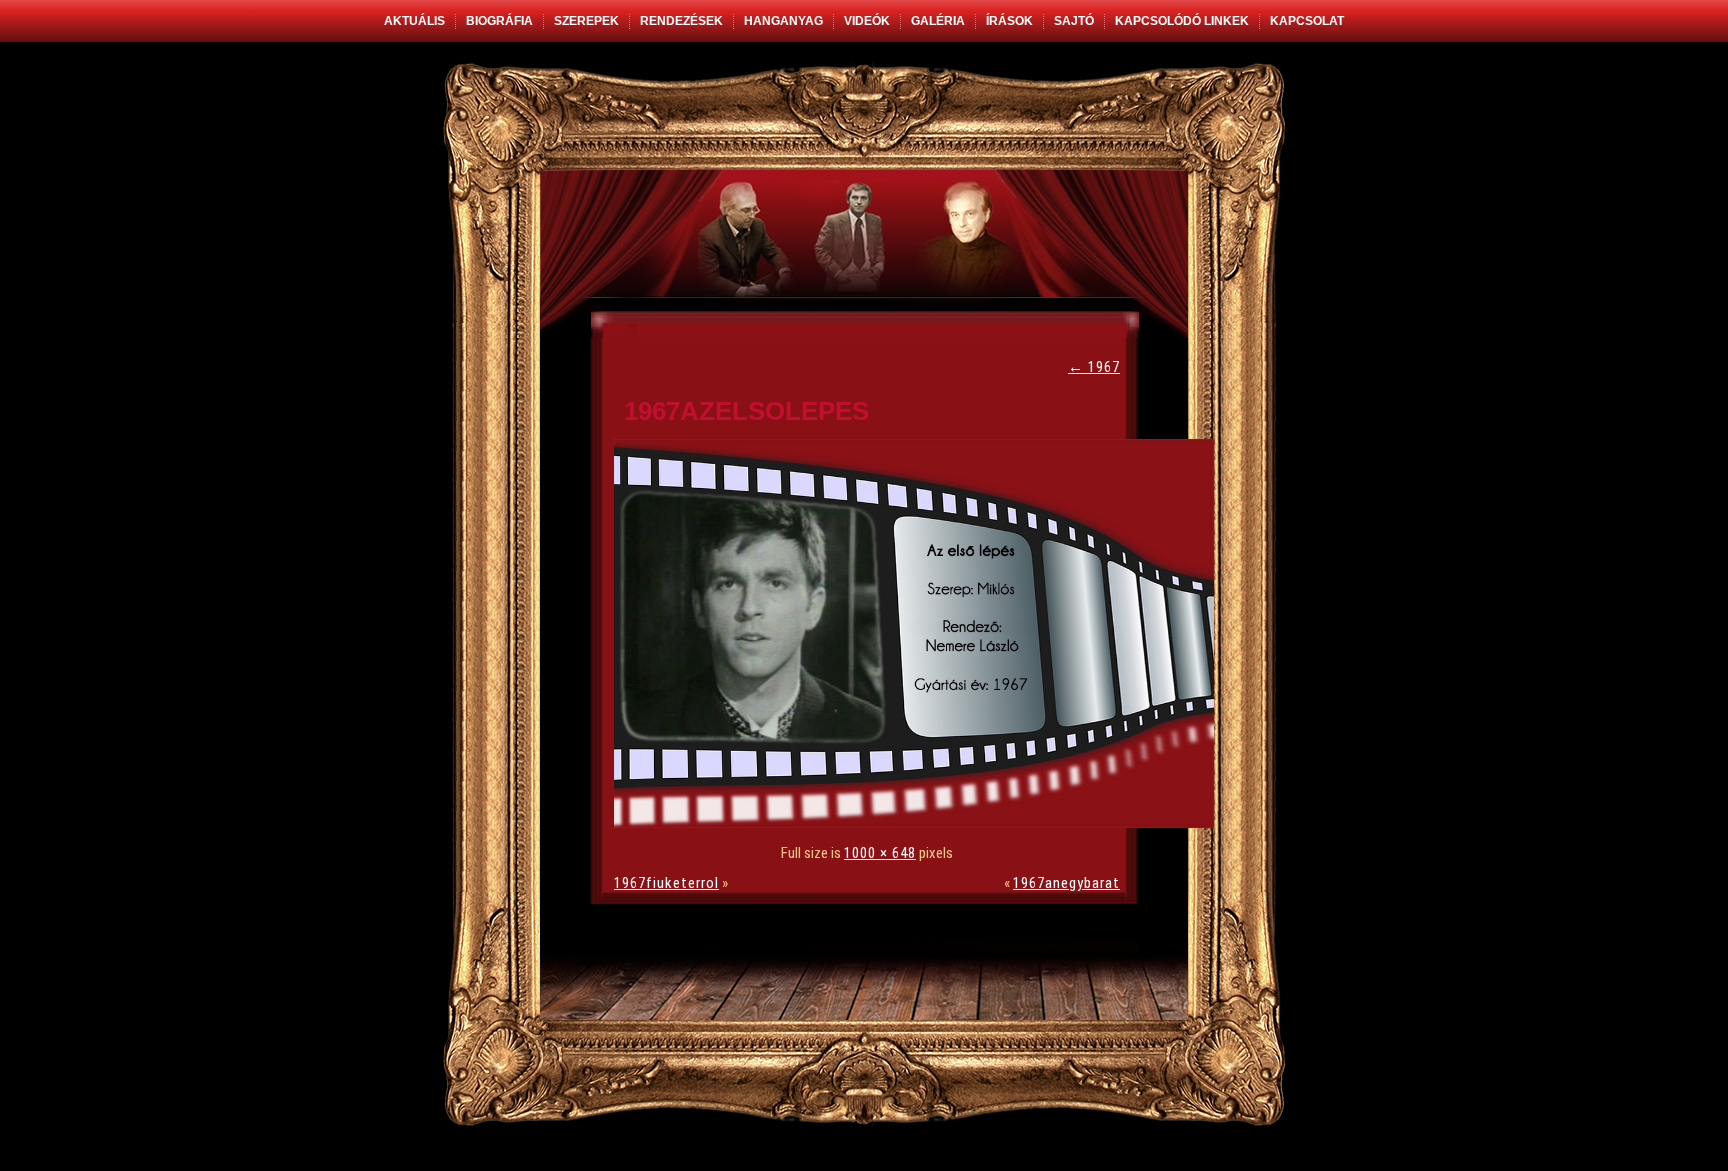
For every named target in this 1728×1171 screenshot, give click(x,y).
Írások (1009, 21)
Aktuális (414, 21)
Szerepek (586, 21)
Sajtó (1074, 21)
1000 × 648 (880, 853)
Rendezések (681, 21)
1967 (1094, 367)
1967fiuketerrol (666, 883)
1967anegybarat (1066, 883)
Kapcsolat (1307, 21)
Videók (867, 21)
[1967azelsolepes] (919, 823)
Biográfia (499, 21)
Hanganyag (783, 21)
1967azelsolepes (746, 411)
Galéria (938, 21)
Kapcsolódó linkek (1182, 21)
